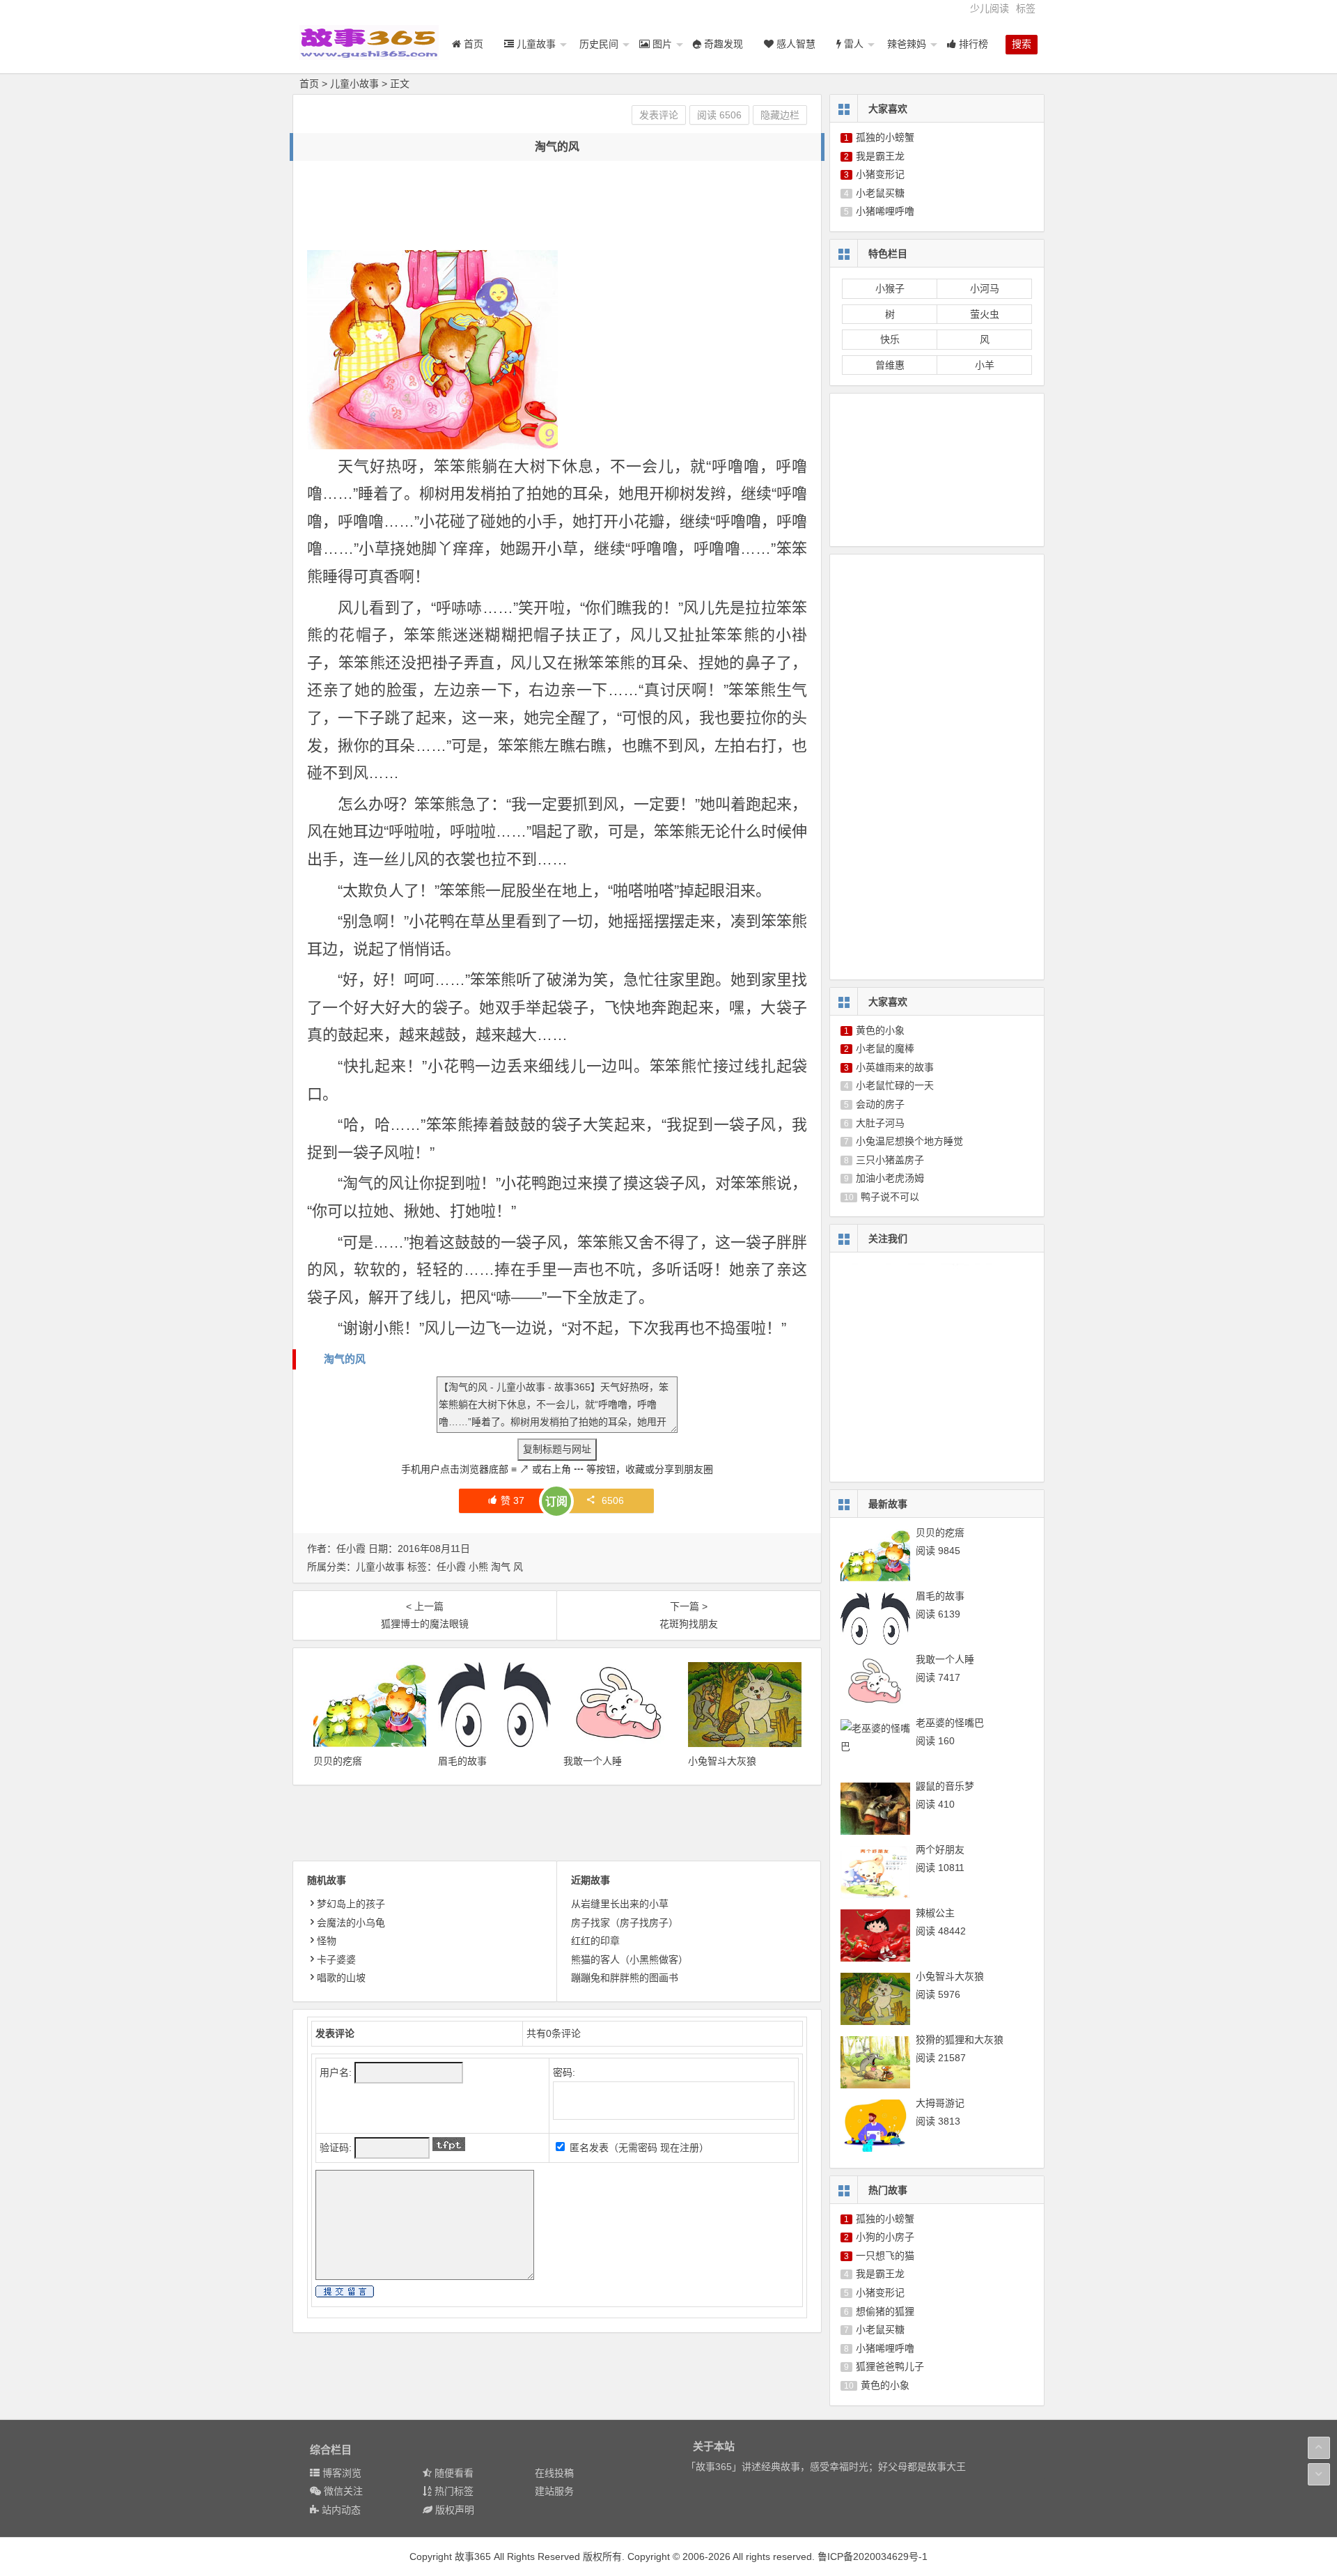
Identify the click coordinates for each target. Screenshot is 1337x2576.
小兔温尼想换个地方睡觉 (909, 1141)
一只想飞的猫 (885, 2256)
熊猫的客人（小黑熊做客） (630, 1960)
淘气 (501, 1567)
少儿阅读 (990, 8)
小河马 (985, 288)
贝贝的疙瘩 (338, 1761)
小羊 (985, 365)
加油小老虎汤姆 (890, 1178)
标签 (1026, 8)
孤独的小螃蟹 (885, 137)
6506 (613, 1500)
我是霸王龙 (880, 156)
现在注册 (680, 2148)
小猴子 (890, 288)
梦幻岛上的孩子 (351, 1904)
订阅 (556, 1502)
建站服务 (554, 2491)
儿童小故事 (354, 84)
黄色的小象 (880, 1030)
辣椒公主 (935, 1913)
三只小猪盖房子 (890, 1160)
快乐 (890, 339)
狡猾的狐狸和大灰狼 (960, 2040)
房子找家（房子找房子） (625, 1923)
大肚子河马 (880, 1123)
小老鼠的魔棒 (885, 1048)
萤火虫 (985, 314)
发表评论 (659, 115)
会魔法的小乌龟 (351, 1923)
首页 (309, 84)
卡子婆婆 (336, 1960)
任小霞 (451, 1567)
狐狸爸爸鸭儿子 (890, 2366)
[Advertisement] (561, 206)
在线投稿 (554, 2473)
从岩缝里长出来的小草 (620, 1904)
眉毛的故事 (462, 1761)
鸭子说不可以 (890, 1197)
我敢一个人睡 (593, 1761)
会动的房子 (880, 1104)
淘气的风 (345, 1359)
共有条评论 (554, 2033)
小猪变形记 (880, 174)
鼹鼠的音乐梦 (945, 1786)
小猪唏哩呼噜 (885, 211)
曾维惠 (890, 365)
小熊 (478, 1567)
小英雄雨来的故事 (895, 1067)
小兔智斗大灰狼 (722, 1761)
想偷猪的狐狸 (885, 2311)
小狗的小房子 (885, 2237)
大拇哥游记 (940, 2103)
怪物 (327, 1941)
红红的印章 (595, 1941)
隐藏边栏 (780, 115)
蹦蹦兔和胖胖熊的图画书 (625, 1978)
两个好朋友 (940, 1849)
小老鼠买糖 (880, 193)
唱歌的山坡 (341, 1978)
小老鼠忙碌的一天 (895, 1085)
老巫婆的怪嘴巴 (950, 1723)
